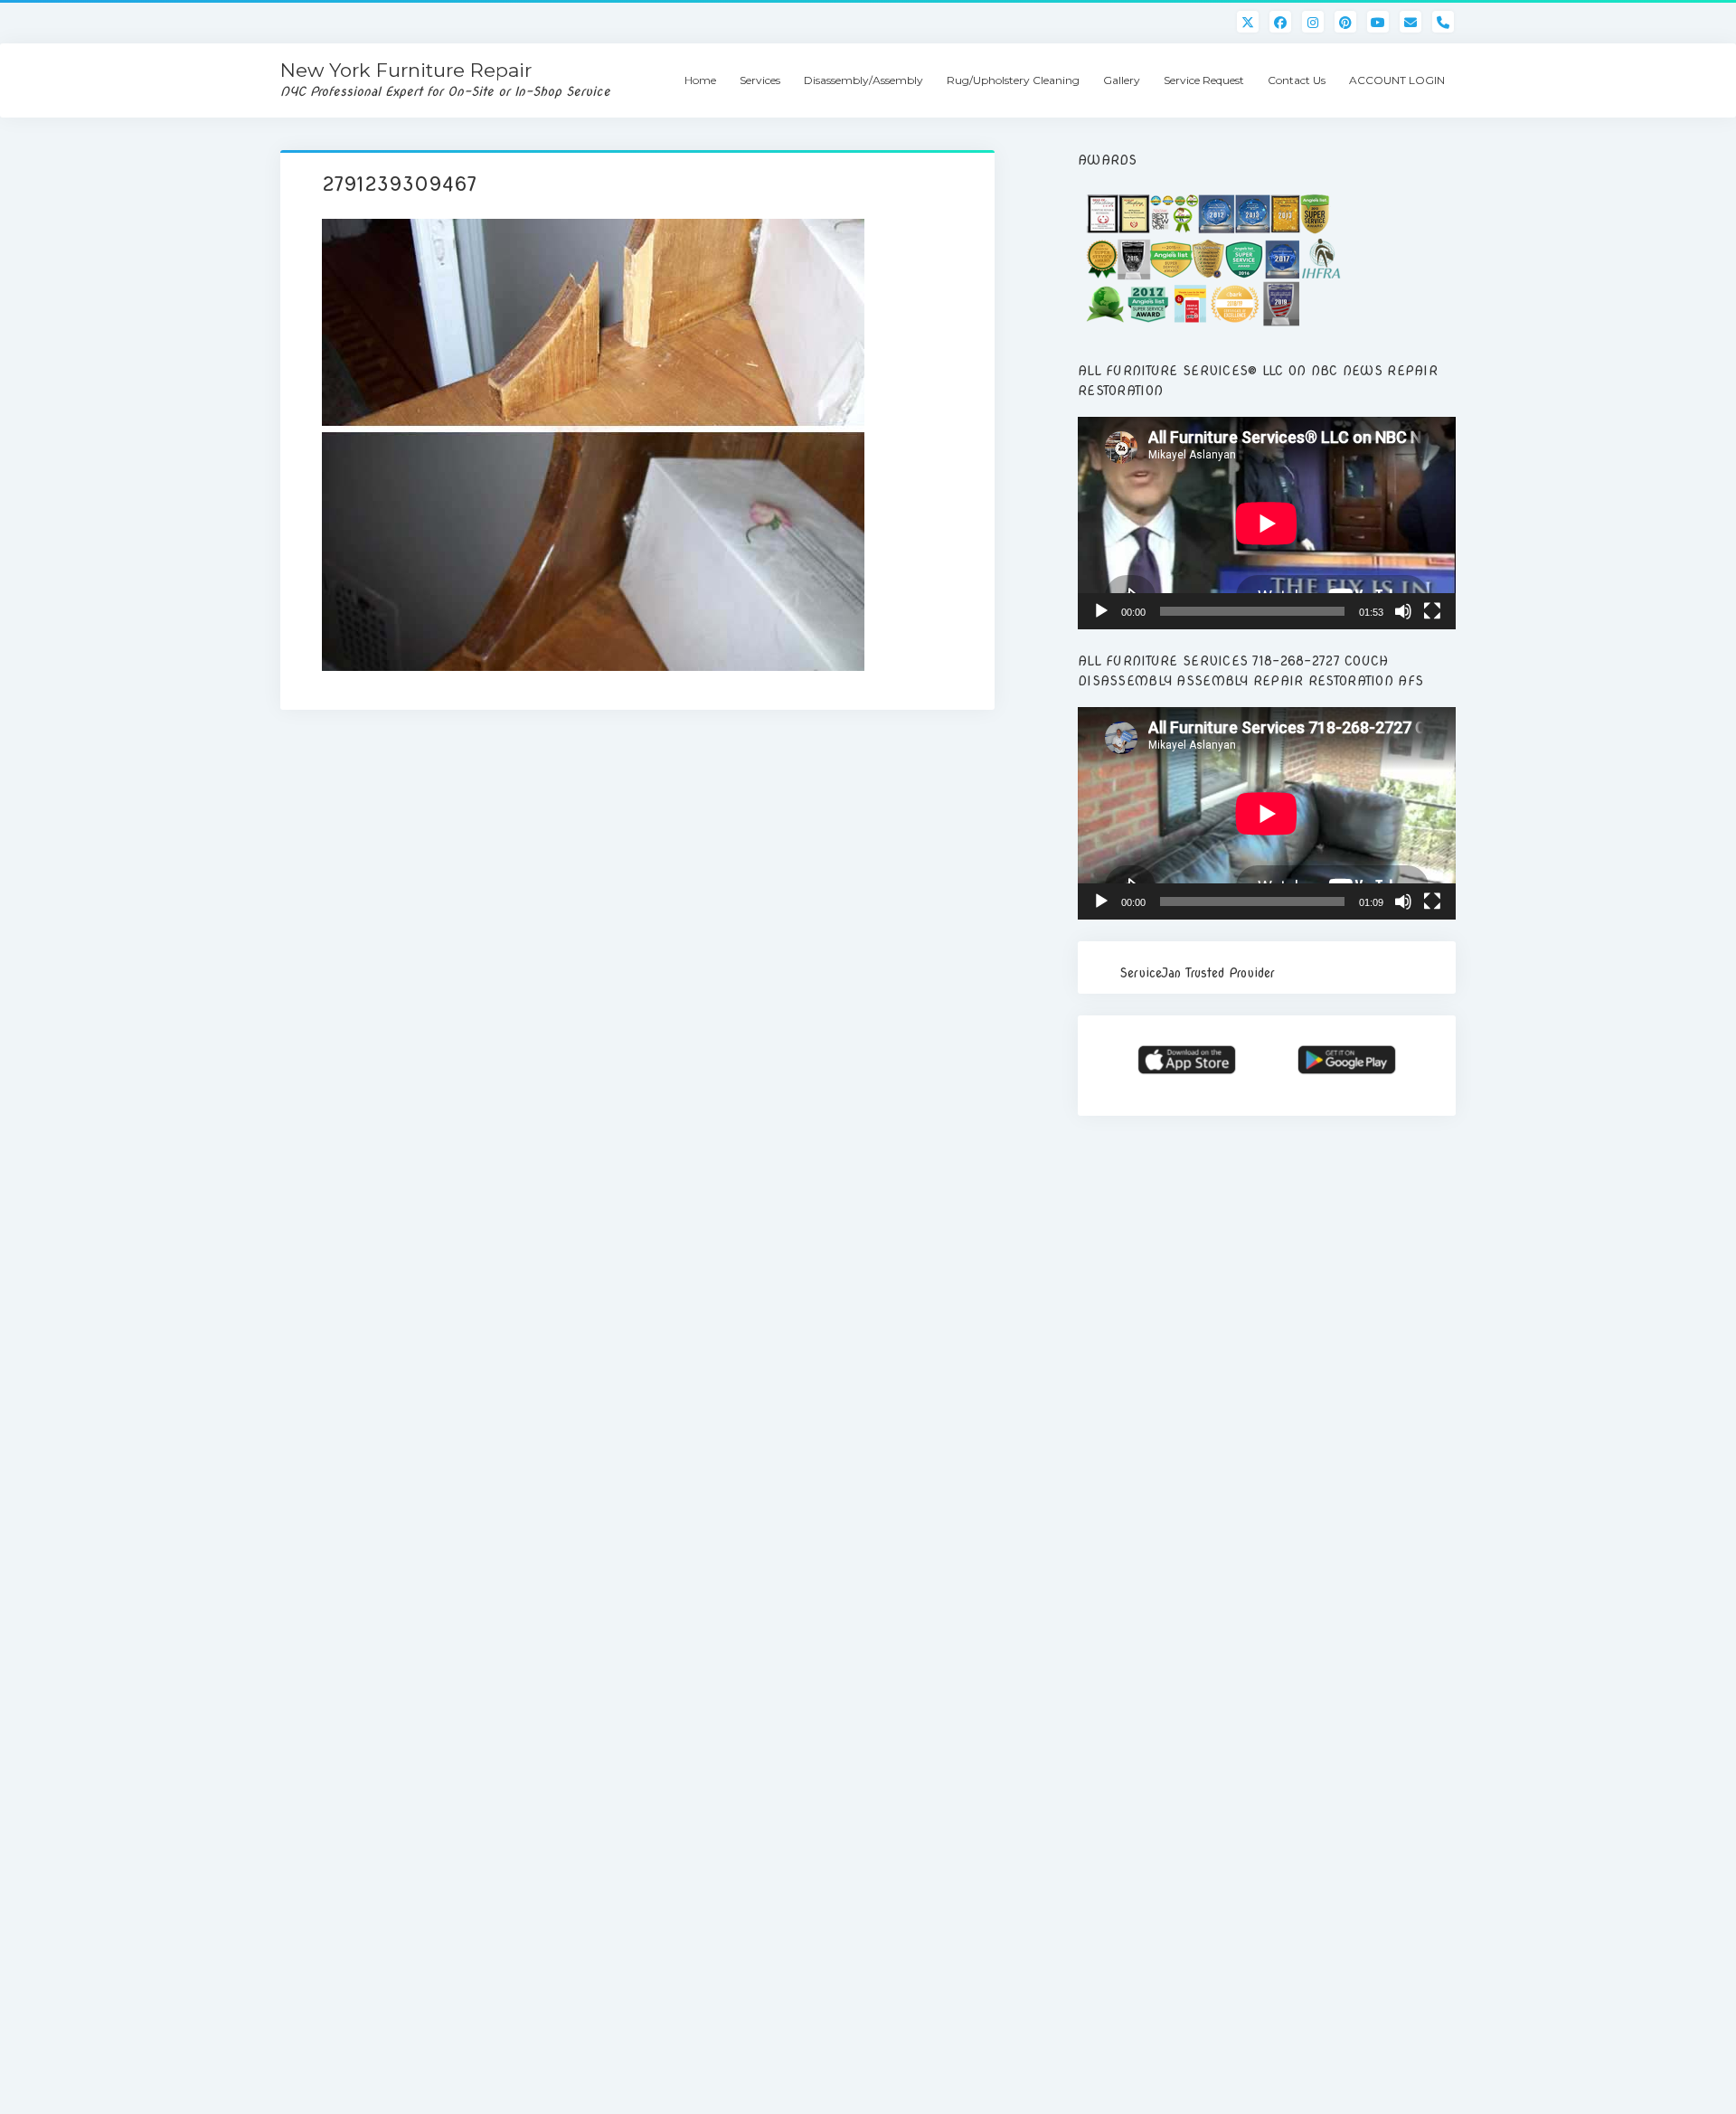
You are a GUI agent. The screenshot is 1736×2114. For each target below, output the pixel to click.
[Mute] (1403, 611)
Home (700, 80)
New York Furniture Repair (406, 70)
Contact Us (1297, 80)
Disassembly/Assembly (863, 80)
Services (760, 80)
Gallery (1122, 80)
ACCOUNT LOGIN (1397, 80)
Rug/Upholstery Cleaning (1013, 80)
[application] (1267, 523)
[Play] (1101, 611)
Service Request (1204, 80)
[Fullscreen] (1432, 611)
